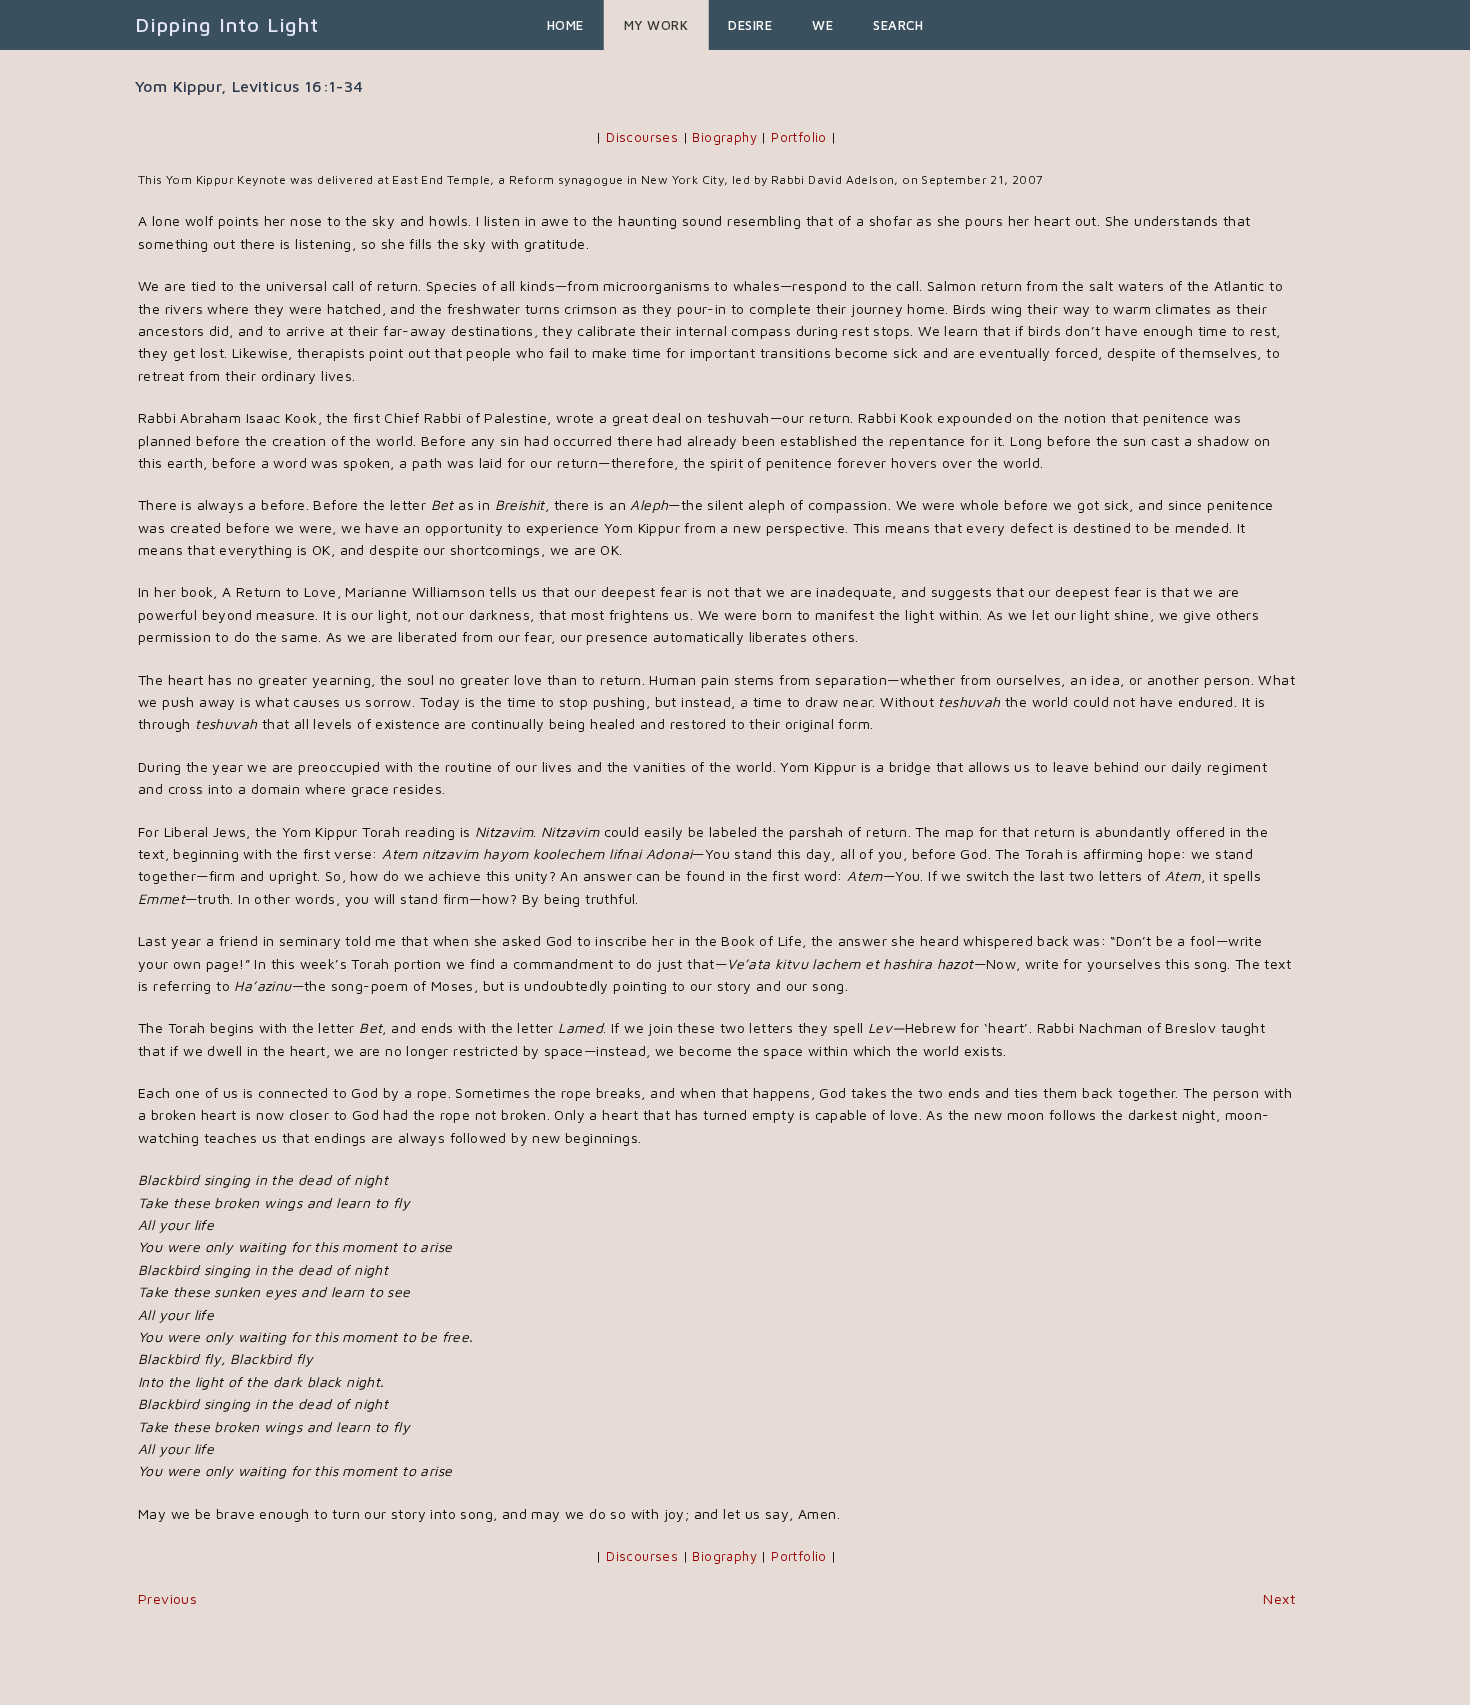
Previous (167, 1598)
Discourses (642, 137)
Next (1279, 1598)
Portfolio (799, 137)
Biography (724, 137)
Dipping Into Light (227, 24)
